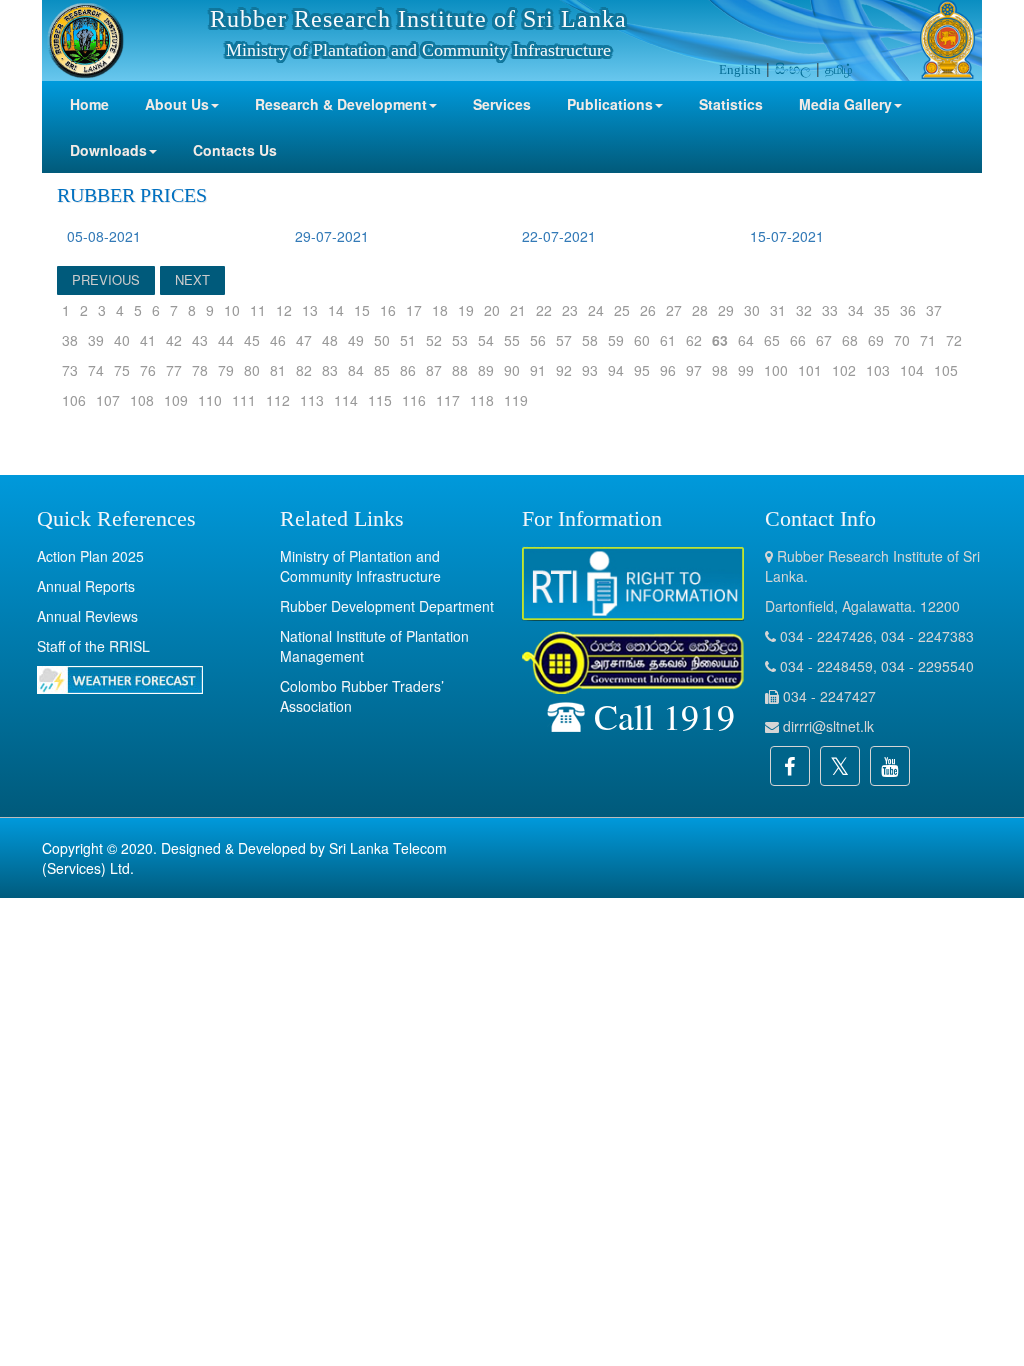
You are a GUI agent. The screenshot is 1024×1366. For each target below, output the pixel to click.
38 (70, 340)
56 (538, 340)
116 (414, 400)
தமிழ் (839, 68)
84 (356, 370)
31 (778, 310)
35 (882, 310)
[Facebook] (790, 766)
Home (89, 104)
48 (330, 340)
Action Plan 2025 (90, 556)
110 (210, 400)
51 (408, 340)
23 (570, 310)
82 (304, 370)
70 (902, 340)
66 (798, 340)
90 (512, 370)
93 (590, 370)
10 (232, 310)
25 (622, 310)
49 (356, 340)
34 (856, 310)
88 (460, 370)
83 (330, 370)
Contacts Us (235, 150)
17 (414, 310)
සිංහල (793, 68)
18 (440, 310)
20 (492, 310)
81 (278, 370)
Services (502, 104)
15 (362, 310)
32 (804, 310)
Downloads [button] (108, 150)
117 (448, 400)
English (740, 69)
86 (408, 370)
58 (590, 340)
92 (564, 370)
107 (108, 400)
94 (616, 370)
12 (284, 310)
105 (946, 370)
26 (648, 310)
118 (482, 400)
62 (694, 340)
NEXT (192, 279)
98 (720, 370)
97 (694, 370)
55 (512, 340)
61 (668, 340)
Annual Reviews (87, 616)
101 (810, 370)
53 (460, 340)
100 (776, 370)
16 (388, 310)
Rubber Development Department (387, 606)
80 (252, 370)
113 (312, 400)
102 (844, 370)
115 (380, 400)
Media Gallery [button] (845, 104)
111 (244, 400)
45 (252, 340)
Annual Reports (86, 586)
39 (96, 340)
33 (830, 310)
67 (824, 340)
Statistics (731, 104)
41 (148, 340)
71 (928, 340)
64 (746, 340)
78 (200, 370)
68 (850, 340)
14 (336, 310)
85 (382, 370)
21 (518, 310)
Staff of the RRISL (93, 646)
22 (544, 310)
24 (596, 310)
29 (726, 310)
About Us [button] (177, 104)
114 (346, 400)
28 (700, 310)
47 (304, 340)
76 (148, 370)
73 (70, 370)
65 (772, 340)
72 (954, 340)
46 (278, 340)
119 (516, 400)
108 (142, 400)
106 (74, 400)
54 (486, 340)
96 (668, 370)
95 (642, 370)
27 (674, 310)
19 (466, 310)
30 (752, 310)
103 (878, 370)
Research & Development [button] (341, 104)
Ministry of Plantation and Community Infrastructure (360, 566)
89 (486, 370)
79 (226, 370)
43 (200, 340)
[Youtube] (890, 766)
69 (876, 340)
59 (616, 340)
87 (434, 370)
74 (96, 370)
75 (122, 370)
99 (746, 370)
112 (278, 400)
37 (934, 310)
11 (258, 310)
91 (538, 370)
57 (564, 340)
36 (908, 310)
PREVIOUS (106, 279)
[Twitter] (840, 766)
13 (310, 310)
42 (174, 340)
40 (122, 340)
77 (174, 370)
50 (382, 340)
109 (176, 400)
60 (642, 340)
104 (912, 370)
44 (226, 340)
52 (434, 340)
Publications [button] (610, 104)
